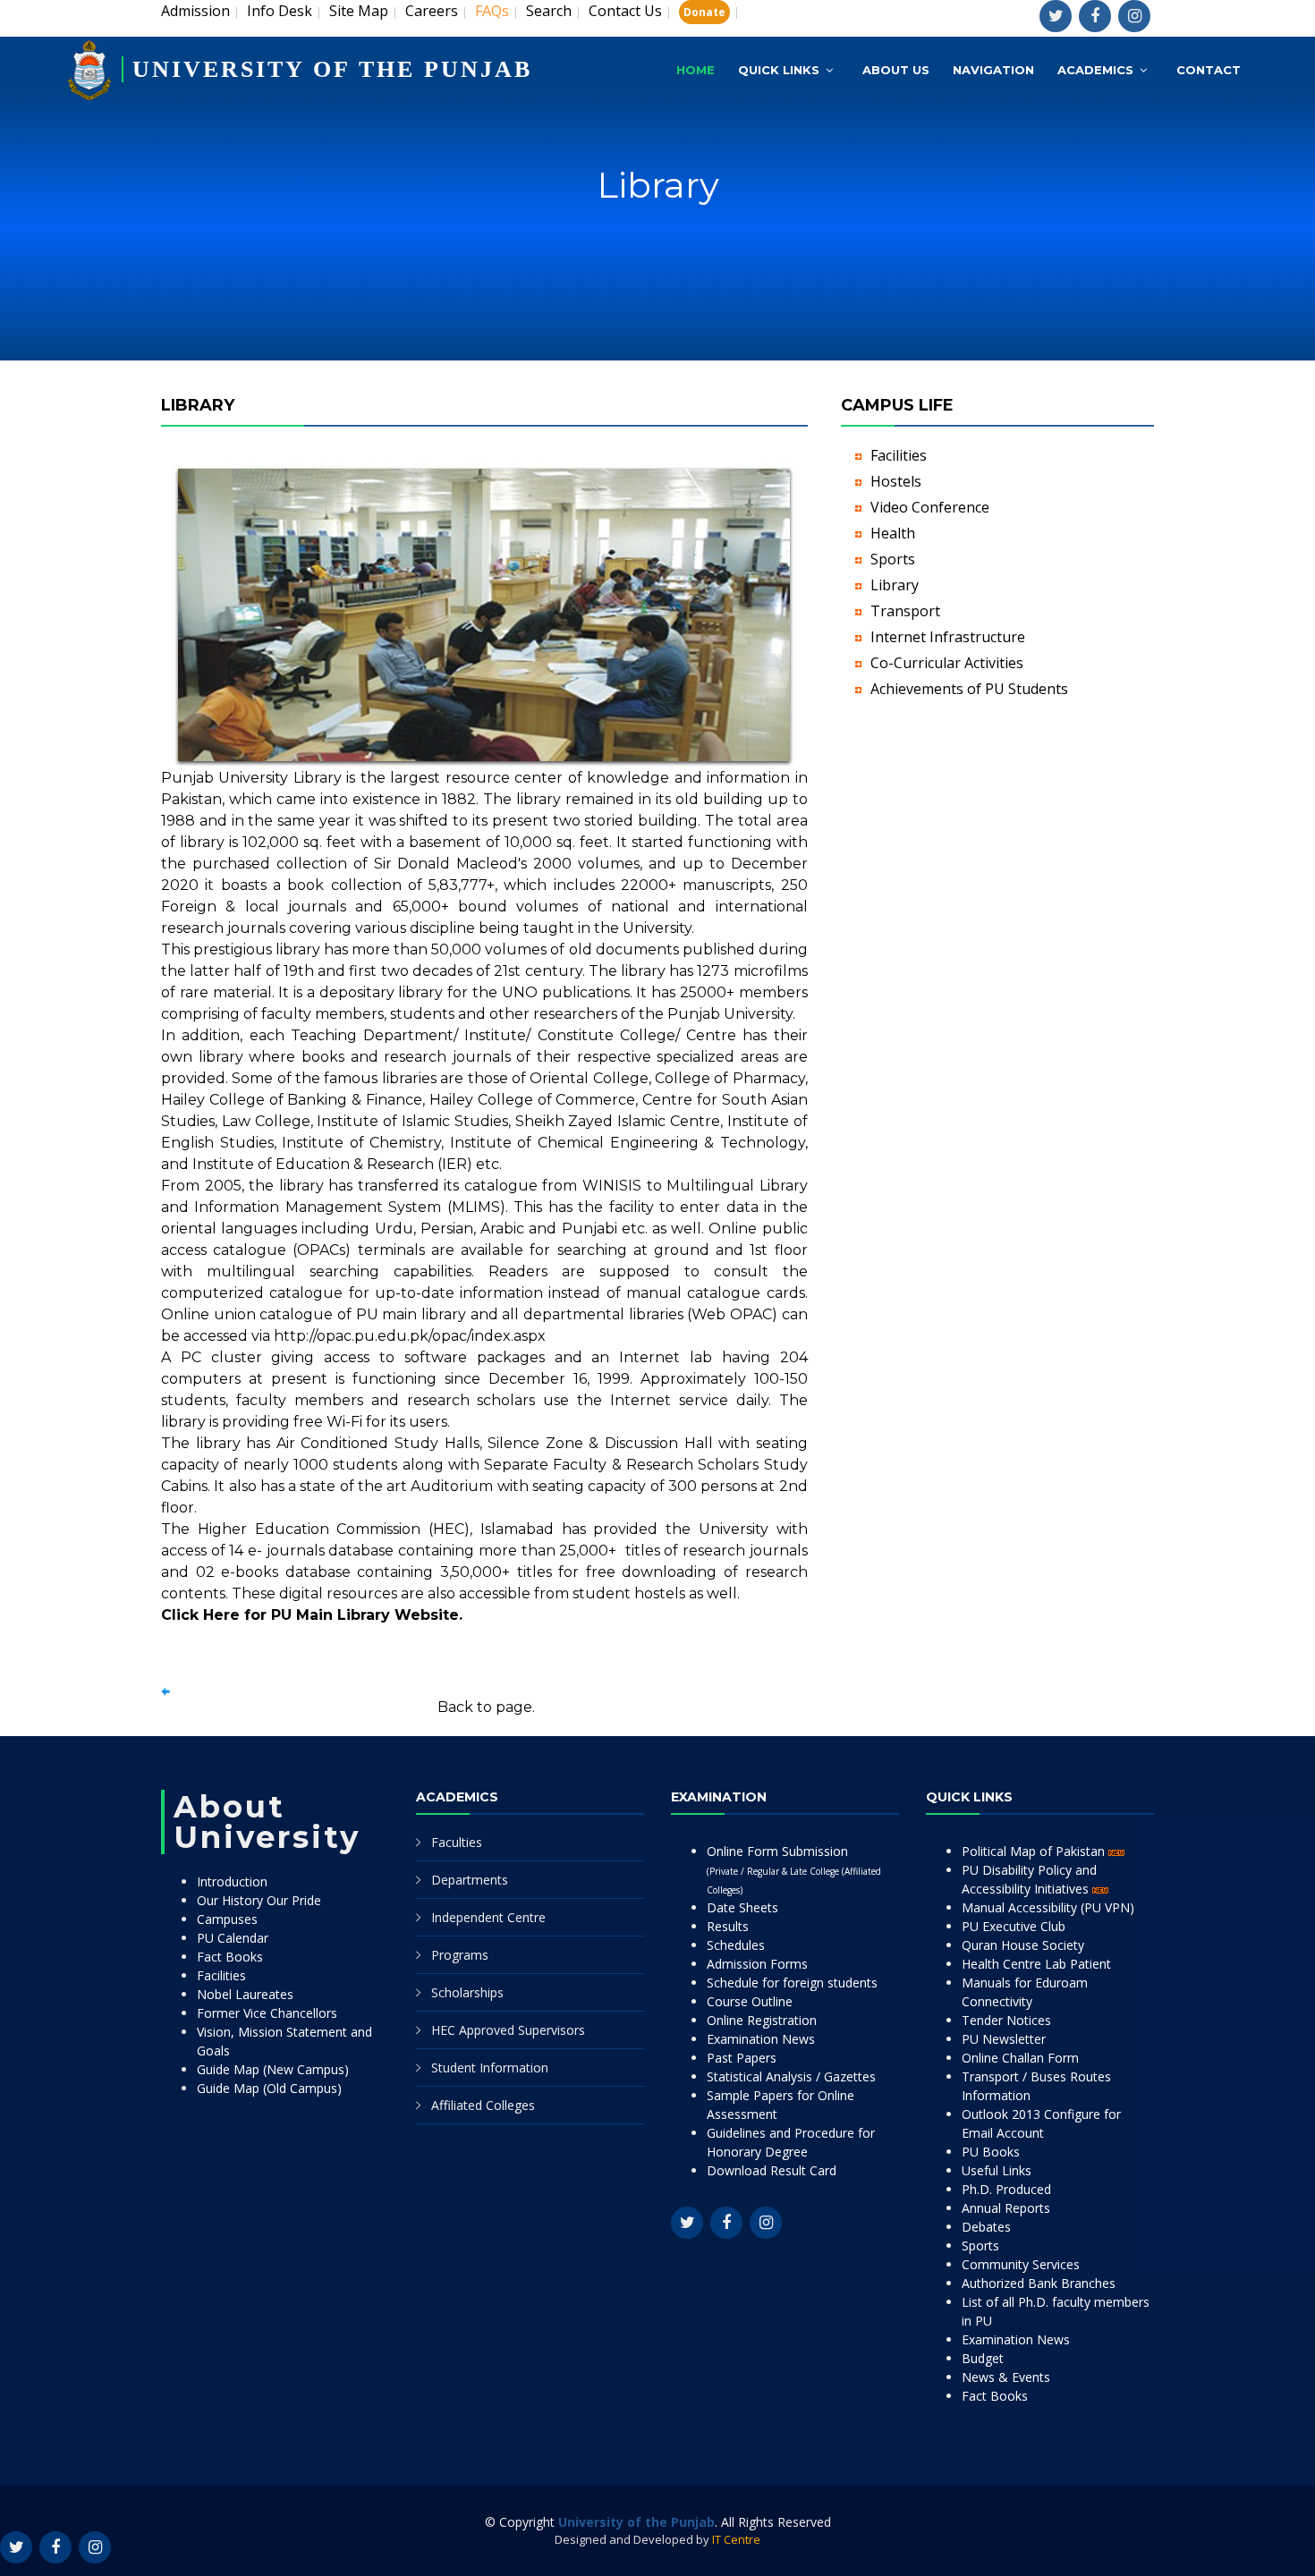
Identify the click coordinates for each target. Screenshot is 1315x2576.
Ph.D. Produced (1006, 2189)
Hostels (896, 481)
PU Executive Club (1014, 1926)
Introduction (232, 1881)
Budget (983, 2358)
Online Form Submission (794, 1869)
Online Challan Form (1020, 2058)
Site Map (359, 11)
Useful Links (997, 2170)
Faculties (457, 1842)
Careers (432, 11)
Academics (1095, 70)
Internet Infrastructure (948, 637)
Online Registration (762, 2020)
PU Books (991, 2152)
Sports (893, 559)
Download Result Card (772, 2170)
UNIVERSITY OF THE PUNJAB (332, 69)
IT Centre (736, 2539)
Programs (460, 1955)
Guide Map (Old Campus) (269, 2088)
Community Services (1021, 2264)
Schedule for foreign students (792, 1983)
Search (549, 11)
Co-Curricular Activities (947, 663)
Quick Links (779, 70)
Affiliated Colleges (483, 2105)
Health (893, 533)
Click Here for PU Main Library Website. (312, 1615)
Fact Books (230, 1957)
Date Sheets (742, 1907)
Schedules (736, 1945)
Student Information (490, 2068)
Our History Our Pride (259, 1900)
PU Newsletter (1004, 2039)
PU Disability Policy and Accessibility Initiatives (1029, 1879)
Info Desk (280, 11)
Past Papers (742, 2058)
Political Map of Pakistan (1035, 1851)
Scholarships (467, 1992)
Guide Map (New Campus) (273, 2069)
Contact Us (625, 11)
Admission (195, 11)
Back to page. (486, 1707)
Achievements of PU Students (969, 689)
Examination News (761, 2039)
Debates (986, 2227)
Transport (905, 611)
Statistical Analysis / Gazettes (791, 2076)
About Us (896, 70)
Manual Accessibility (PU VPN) (1048, 1907)
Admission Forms (757, 1964)
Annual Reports (1006, 2208)
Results (728, 1926)
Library (895, 585)
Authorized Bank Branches (1039, 2283)
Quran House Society (1023, 1945)
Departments (470, 1880)
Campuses (227, 1919)
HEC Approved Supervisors (508, 2030)
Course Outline (750, 2001)
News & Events (1006, 2377)
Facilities (899, 455)
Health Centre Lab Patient (1036, 1964)
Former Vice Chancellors (267, 2013)
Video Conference (930, 507)
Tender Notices (1006, 2020)
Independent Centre (488, 1917)
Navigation (993, 70)
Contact (1209, 70)
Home (696, 70)
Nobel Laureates (245, 1994)
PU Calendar (233, 1938)
